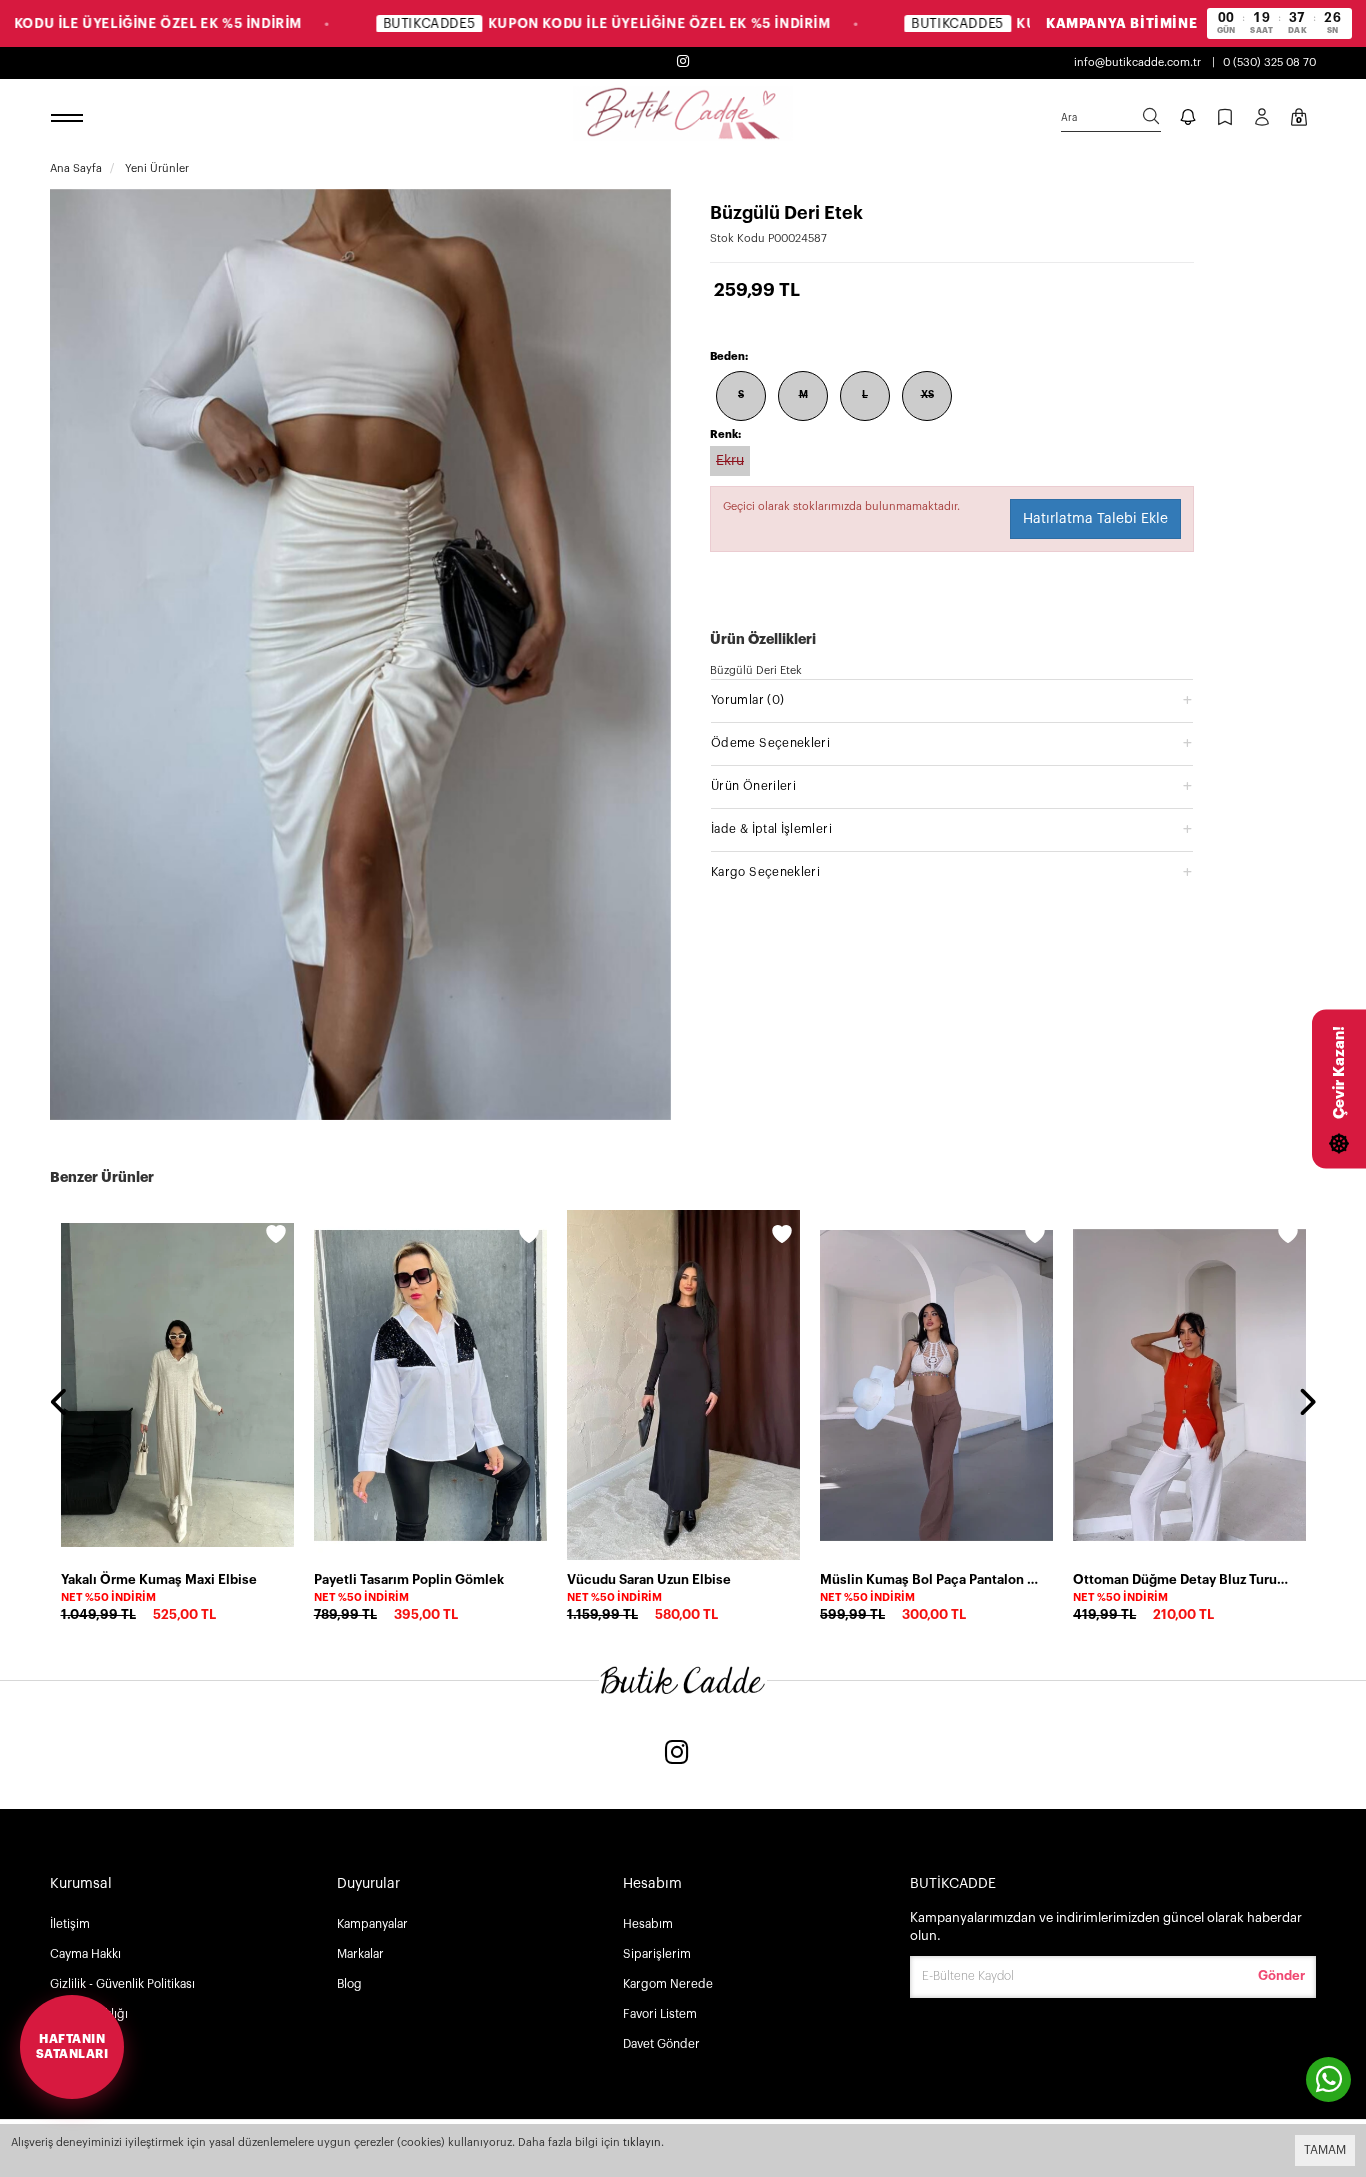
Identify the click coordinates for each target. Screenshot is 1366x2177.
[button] (952, 699)
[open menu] (70, 119)
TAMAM (1325, 2150)
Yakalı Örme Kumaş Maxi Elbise (159, 1579)
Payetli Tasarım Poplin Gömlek (409, 1579)
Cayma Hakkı (85, 1954)
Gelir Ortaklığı (89, 2014)
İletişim (70, 1924)
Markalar (360, 1954)
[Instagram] (677, 1754)
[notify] (1188, 119)
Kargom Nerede (668, 1984)
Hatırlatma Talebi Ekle (1095, 519)
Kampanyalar (372, 1924)
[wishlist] (276, 1237)
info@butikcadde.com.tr (1137, 62)
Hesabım (648, 1924)
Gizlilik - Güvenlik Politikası (122, 1984)
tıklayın (642, 2142)
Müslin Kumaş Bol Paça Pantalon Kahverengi (930, 1579)
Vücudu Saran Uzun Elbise (649, 1579)
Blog (349, 1984)
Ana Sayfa (76, 168)
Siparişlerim (657, 1954)
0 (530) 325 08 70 (1269, 62)
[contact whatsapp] (1328, 2079)
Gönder (1281, 1975)
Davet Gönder (661, 2044)
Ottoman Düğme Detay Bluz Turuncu (1183, 1579)
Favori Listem (660, 2014)
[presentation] (60, 1404)
